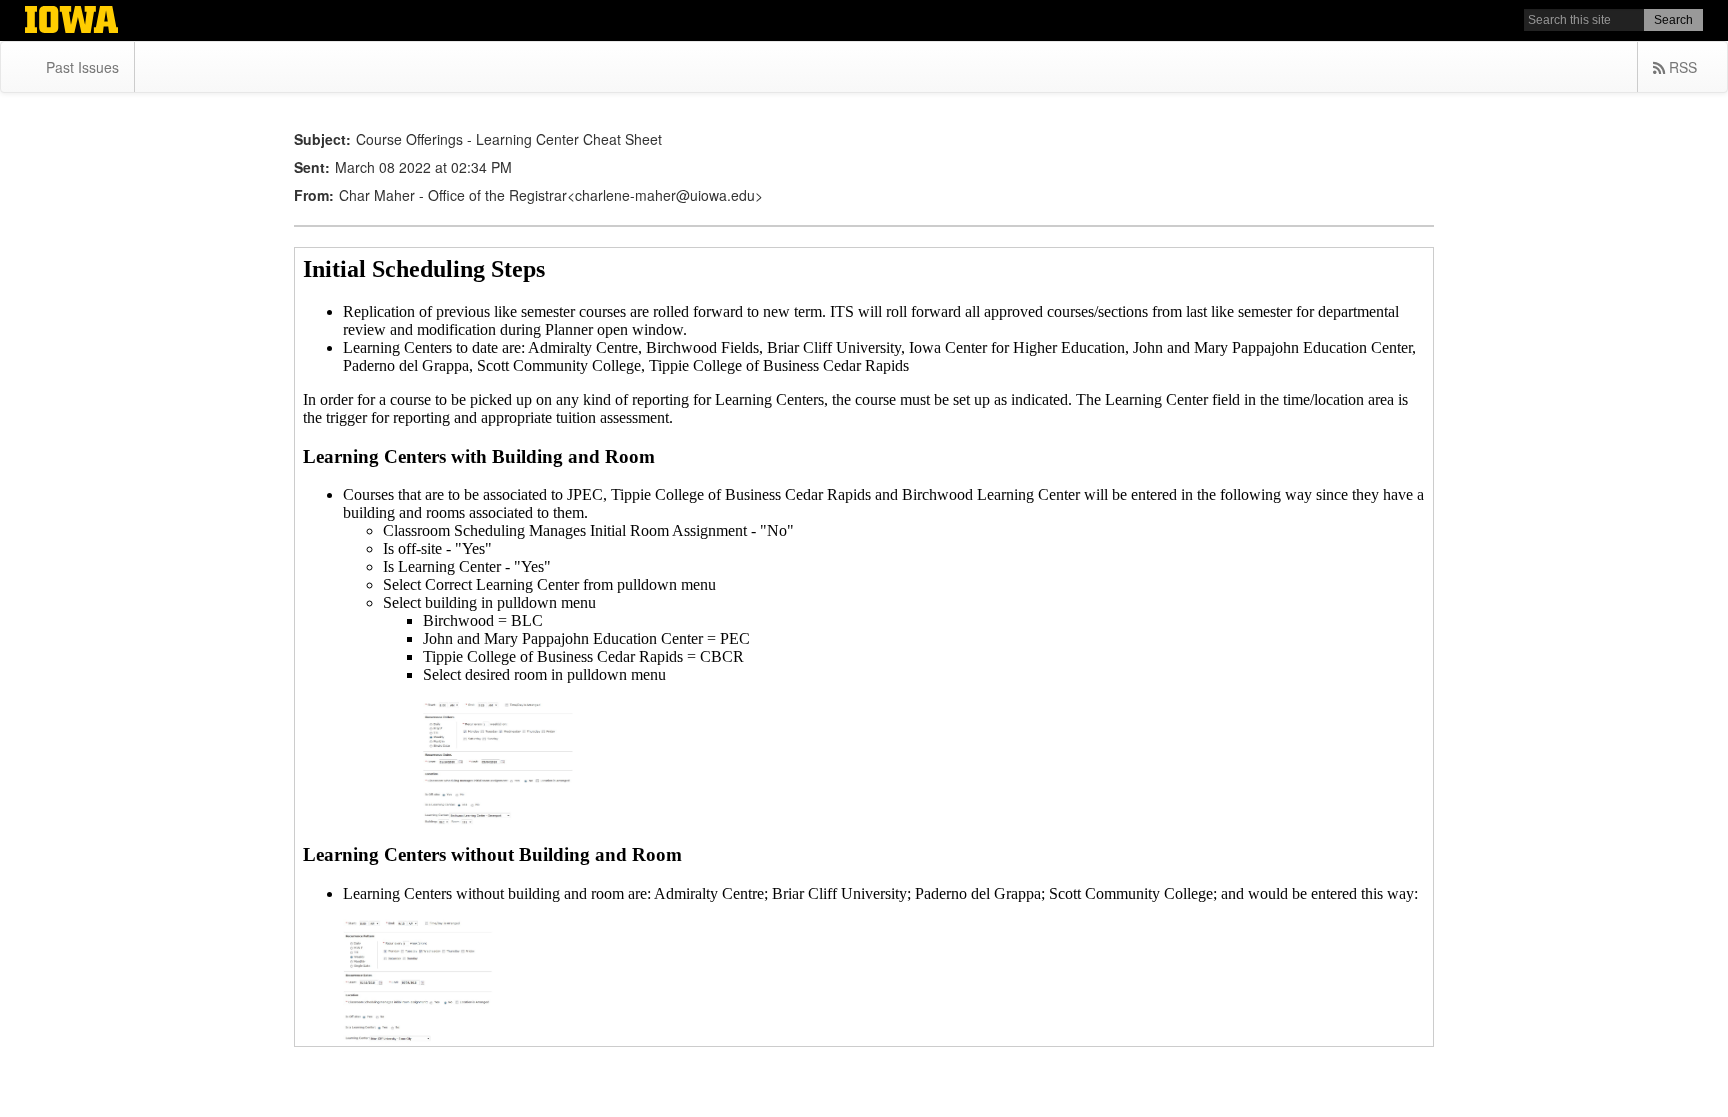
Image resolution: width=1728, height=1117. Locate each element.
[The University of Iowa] (71, 22)
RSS (1681, 67)
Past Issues (82, 67)
